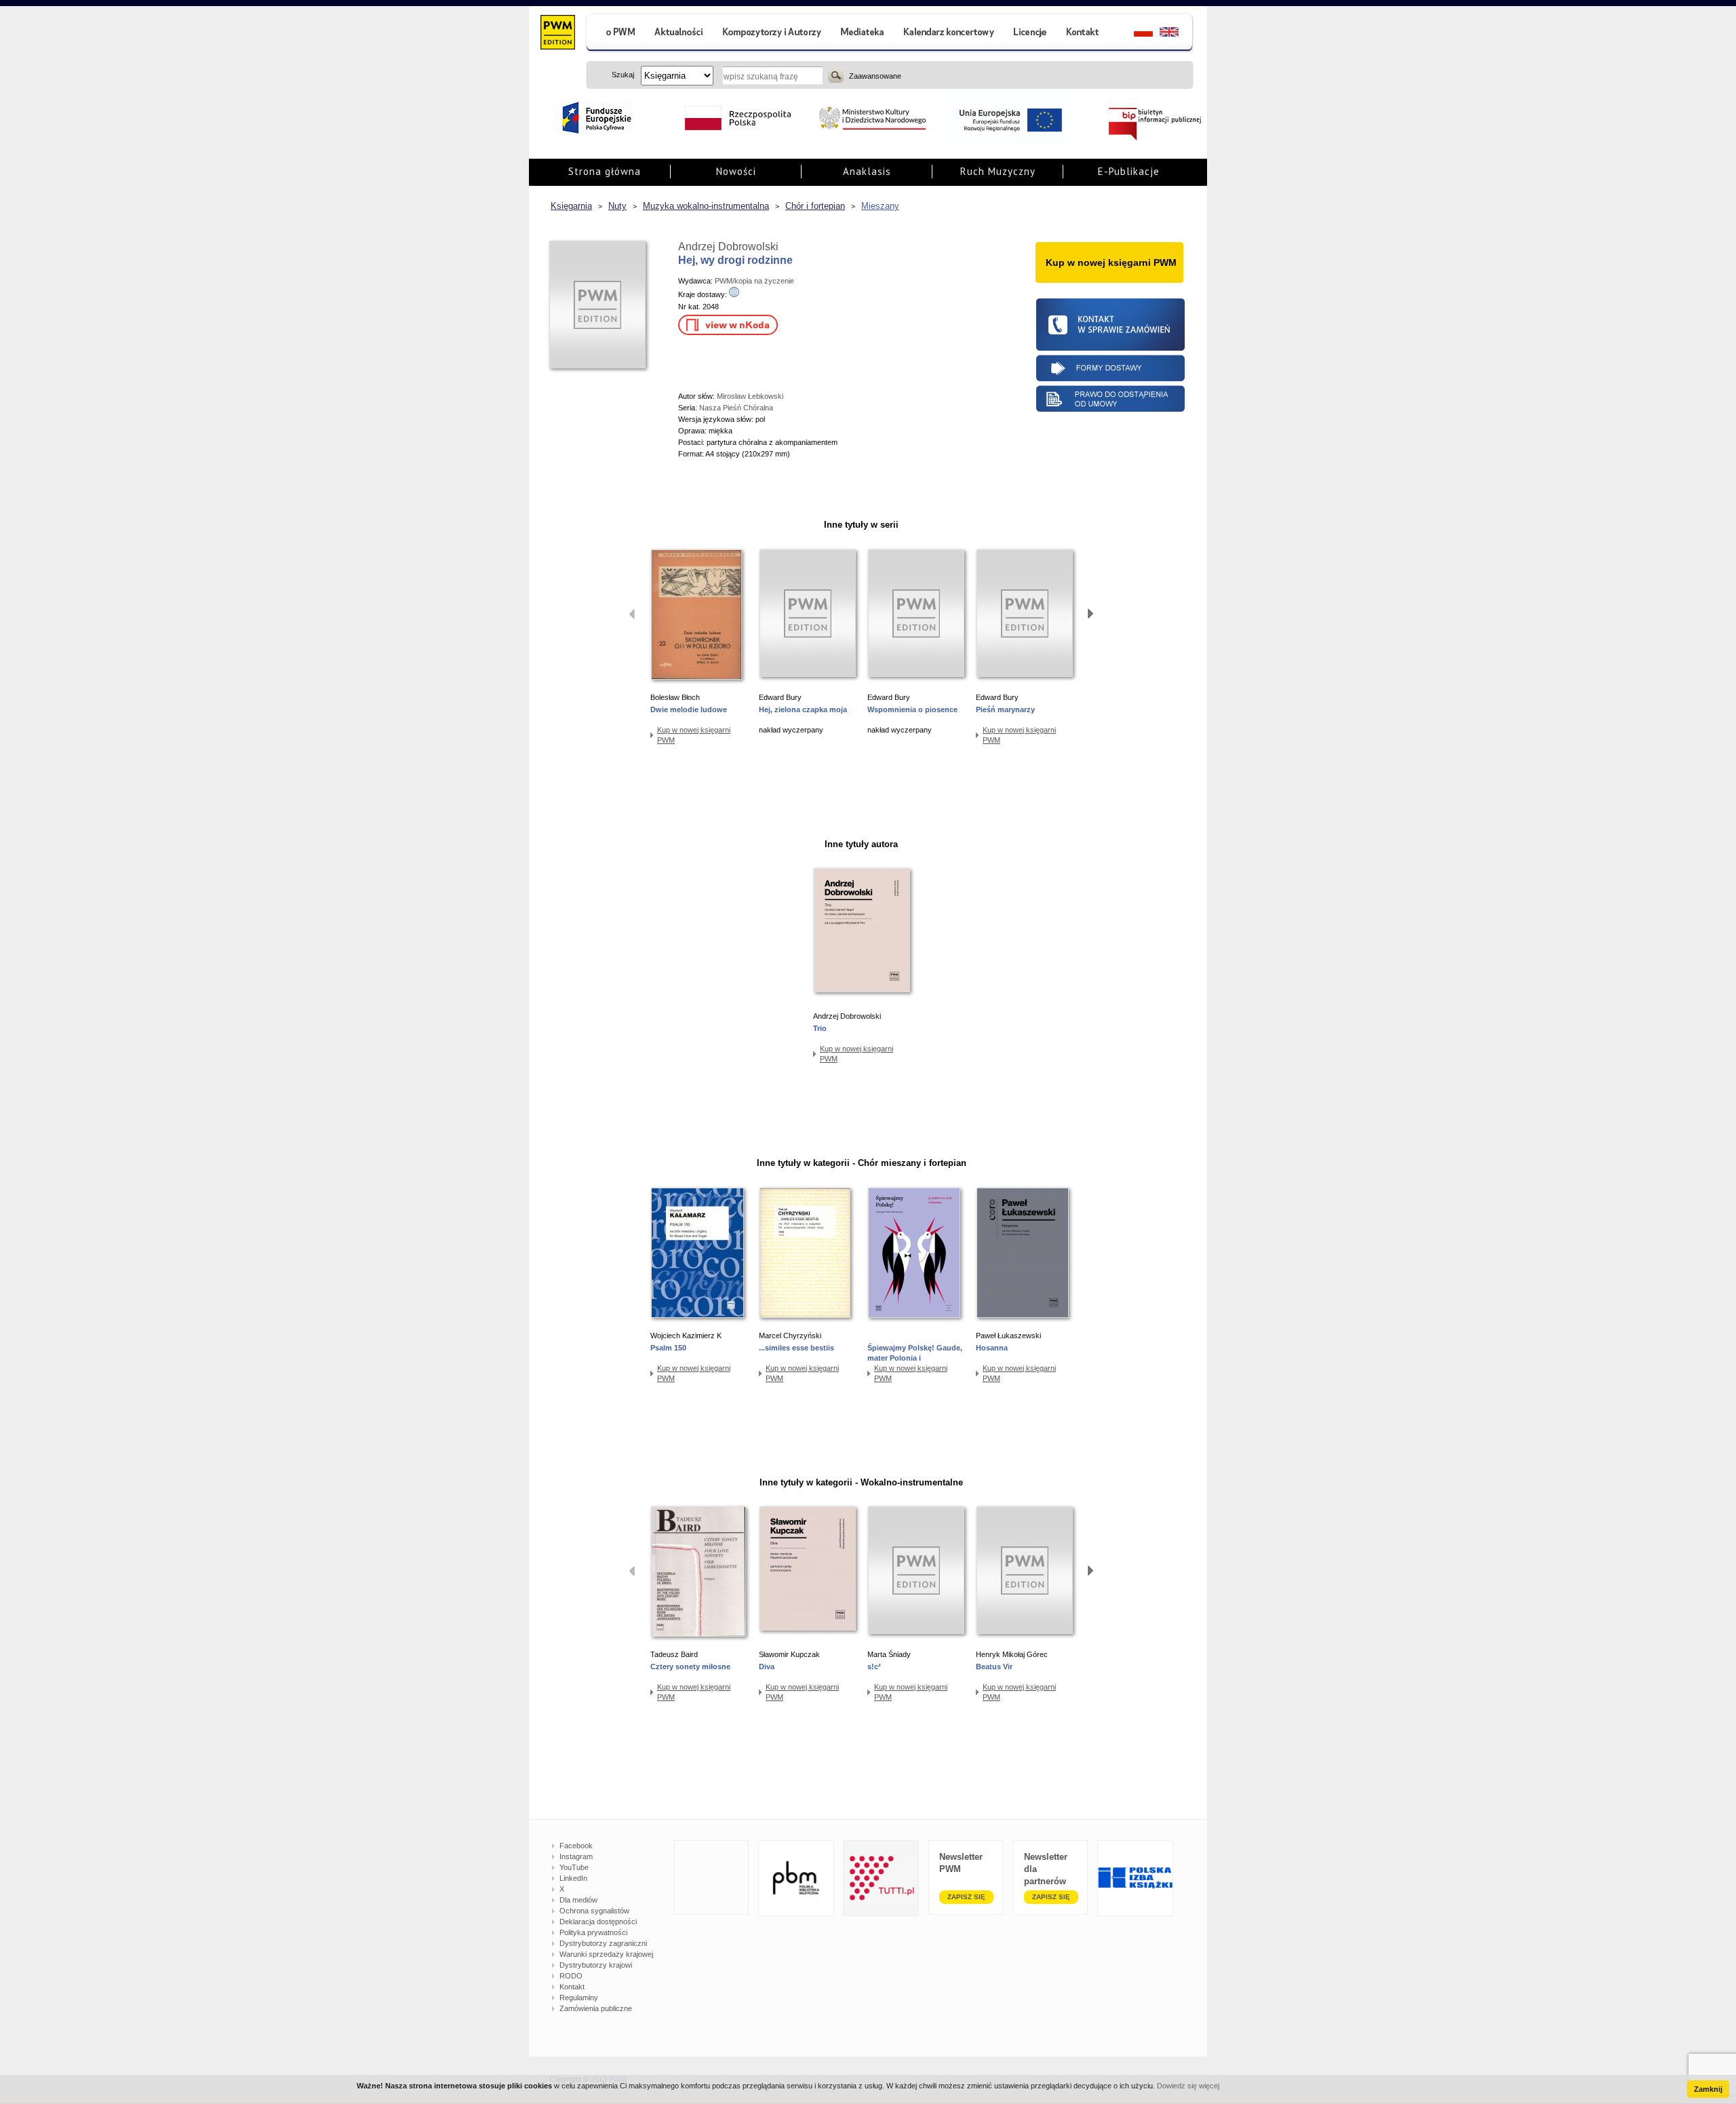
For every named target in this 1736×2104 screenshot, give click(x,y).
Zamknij (1708, 2089)
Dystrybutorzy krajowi (596, 1965)
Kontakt (572, 1987)
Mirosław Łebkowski (750, 396)
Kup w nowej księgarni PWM (694, 735)
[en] (1177, 34)
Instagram (576, 1856)
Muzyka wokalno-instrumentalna (706, 206)
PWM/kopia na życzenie (754, 281)
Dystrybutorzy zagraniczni (603, 1943)
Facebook (576, 1846)
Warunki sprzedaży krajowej (606, 1954)
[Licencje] (1029, 34)
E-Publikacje (1129, 171)
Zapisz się (966, 1897)
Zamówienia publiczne (596, 2008)
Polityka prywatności (593, 1932)
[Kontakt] (1084, 34)
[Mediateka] (863, 34)
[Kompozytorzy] (772, 34)
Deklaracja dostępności (598, 1922)
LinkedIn (573, 1878)
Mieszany (880, 206)
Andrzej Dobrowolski (728, 247)
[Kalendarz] (949, 34)
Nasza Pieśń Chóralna (736, 408)
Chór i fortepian (815, 206)
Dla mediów (578, 1900)
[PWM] (557, 34)
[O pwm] (615, 34)
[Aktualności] (679, 34)
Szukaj (836, 75)
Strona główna (605, 171)
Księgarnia (571, 206)
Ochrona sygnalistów (594, 1911)
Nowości (736, 171)
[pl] (1135, 34)
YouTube (574, 1867)
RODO (571, 1976)
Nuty (617, 206)
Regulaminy (579, 1998)
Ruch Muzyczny (998, 171)
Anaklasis (867, 171)
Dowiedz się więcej (1188, 2086)
